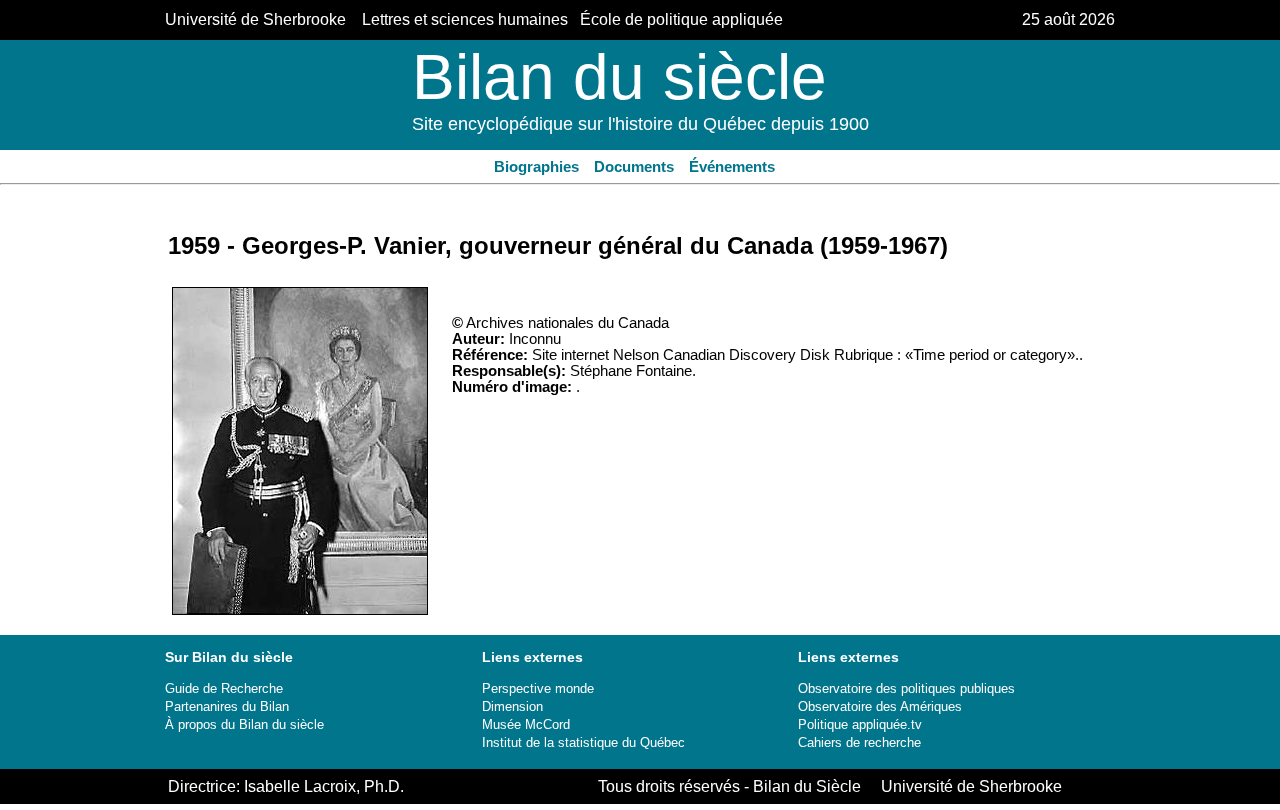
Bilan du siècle (619, 77)
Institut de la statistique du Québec (583, 742)
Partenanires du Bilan (227, 706)
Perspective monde (538, 688)
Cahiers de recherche (859, 742)
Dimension (512, 706)
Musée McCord (526, 724)
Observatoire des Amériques (880, 706)
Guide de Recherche (224, 688)
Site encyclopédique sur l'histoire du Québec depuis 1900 (640, 124)
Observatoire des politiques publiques (906, 688)
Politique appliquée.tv (860, 724)
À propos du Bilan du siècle (244, 724)
